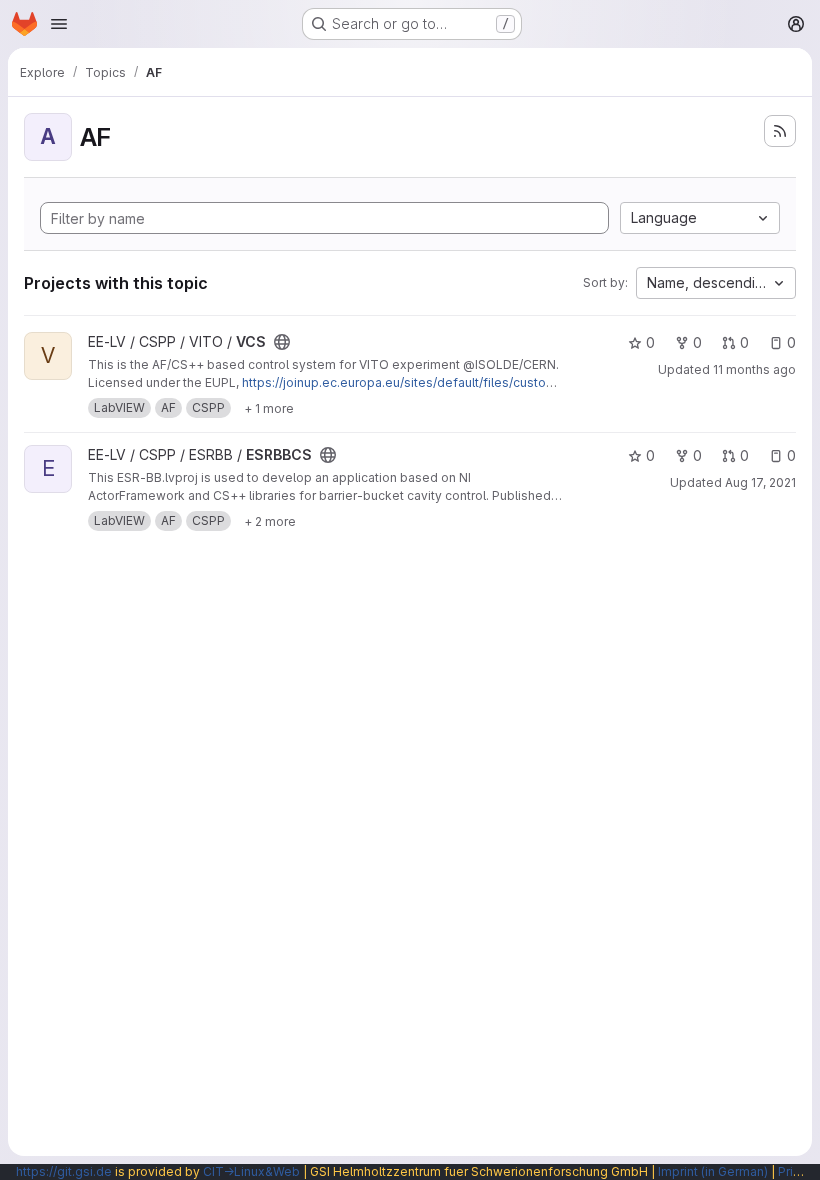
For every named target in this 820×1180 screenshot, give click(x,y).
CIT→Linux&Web (251, 1171)
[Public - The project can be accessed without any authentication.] (282, 342)
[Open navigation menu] (59, 24)
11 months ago (754, 369)
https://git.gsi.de (64, 1171)
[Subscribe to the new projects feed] (780, 131)
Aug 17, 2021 (760, 482)
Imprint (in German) (713, 1171)
